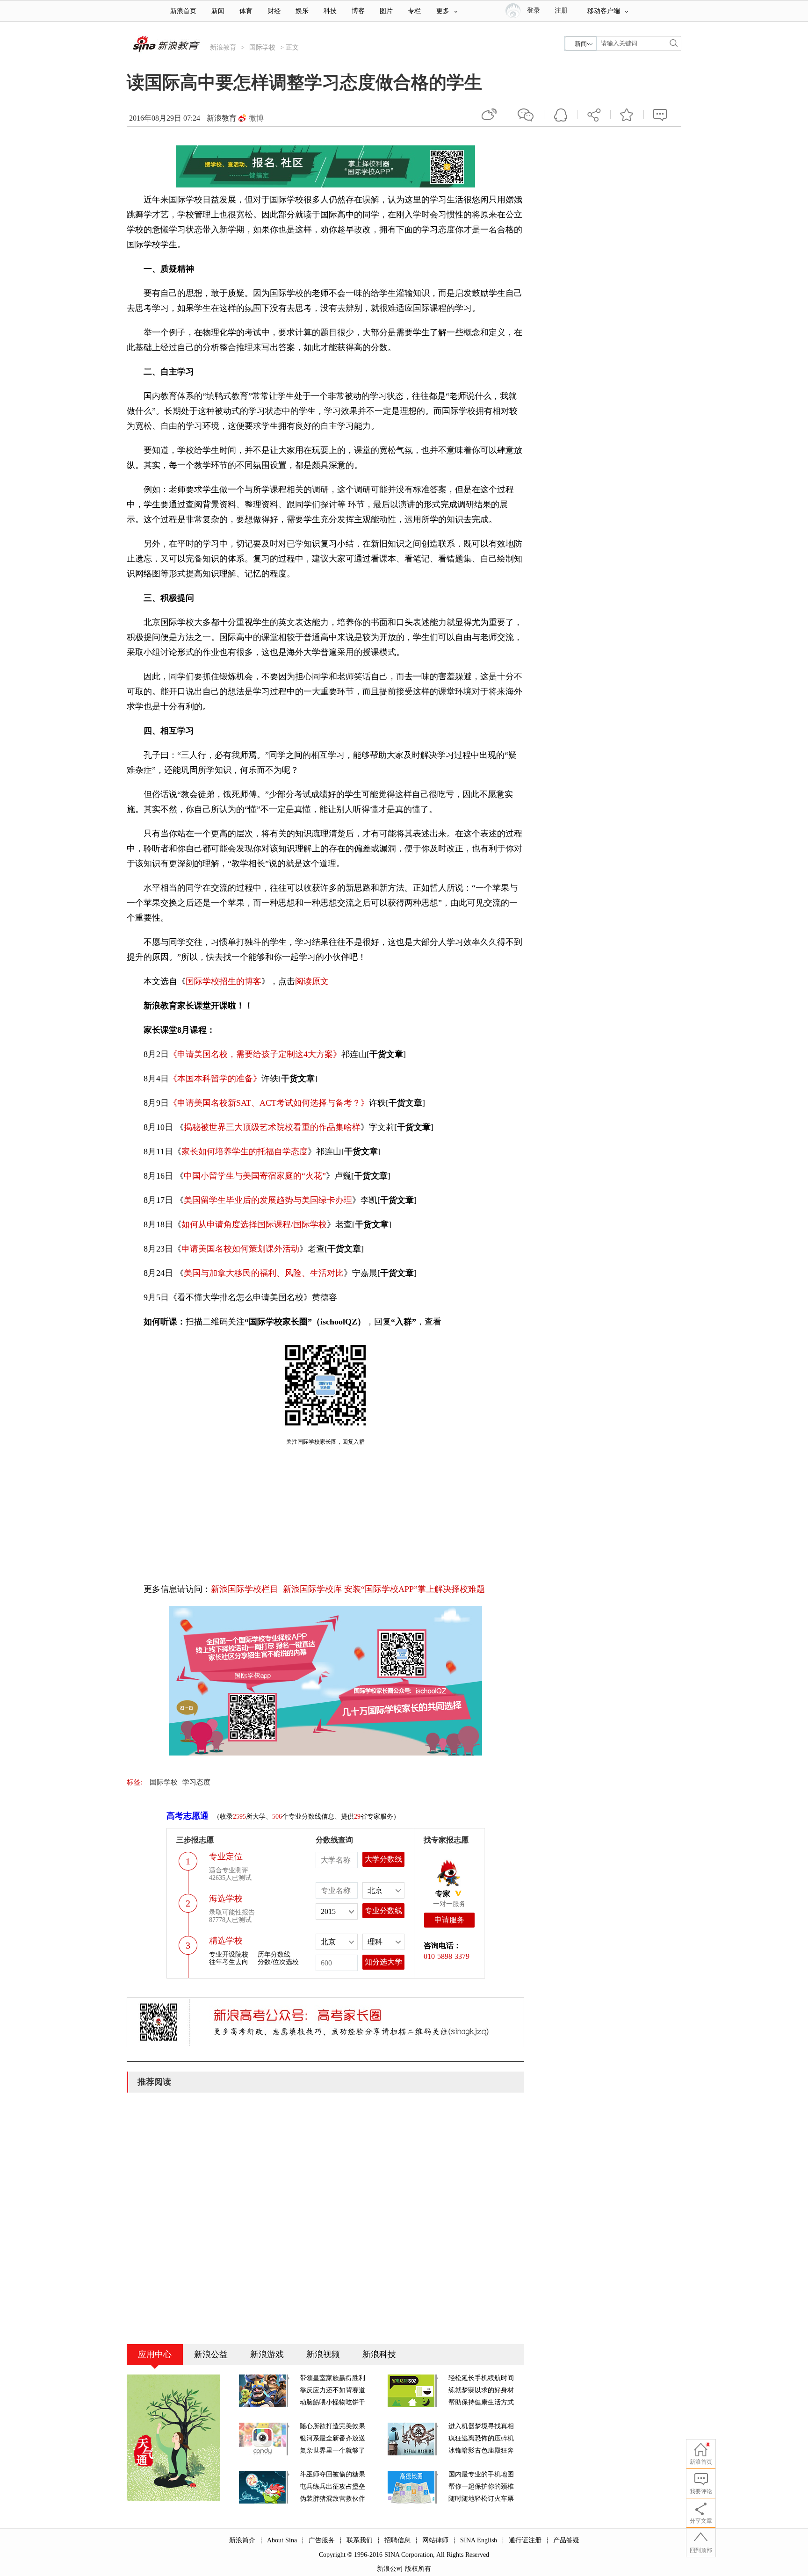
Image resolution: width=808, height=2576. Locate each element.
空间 (561, 115)
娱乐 (302, 11)
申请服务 (449, 1920)
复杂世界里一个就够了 (332, 2450)
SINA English (479, 2540)
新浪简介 (242, 2540)
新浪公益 (211, 2354)
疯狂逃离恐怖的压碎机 (481, 2438)
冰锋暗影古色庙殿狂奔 (481, 2450)
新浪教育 (223, 47)
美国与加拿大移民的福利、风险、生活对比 (264, 1273)
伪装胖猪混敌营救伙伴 (332, 2499)
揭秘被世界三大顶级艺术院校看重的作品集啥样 (272, 1127)
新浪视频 (323, 2354)
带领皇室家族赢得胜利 (332, 2378)
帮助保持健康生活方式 (481, 2402)
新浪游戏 (267, 2354)
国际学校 (262, 47)
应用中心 (155, 2354)
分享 (594, 115)
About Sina (282, 2540)
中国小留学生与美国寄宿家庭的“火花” (255, 1176)
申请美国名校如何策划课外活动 (240, 1249)
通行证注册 (525, 2540)
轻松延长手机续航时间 (481, 2378)
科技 (330, 11)
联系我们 (360, 2540)
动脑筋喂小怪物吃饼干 (332, 2402)
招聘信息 (397, 2540)
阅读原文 (312, 981)
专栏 (414, 11)
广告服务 (322, 2540)
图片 (386, 11)
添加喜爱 (627, 115)
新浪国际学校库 (312, 1589)
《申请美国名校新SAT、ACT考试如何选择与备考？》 (269, 1103)
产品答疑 (566, 2540)
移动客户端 (604, 11)
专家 (443, 1894)
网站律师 (435, 2540)
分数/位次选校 (278, 1962)
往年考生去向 (229, 1962)
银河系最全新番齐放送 (332, 2438)
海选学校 (226, 1899)
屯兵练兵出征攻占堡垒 (332, 2486)
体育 (246, 11)
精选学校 (226, 1941)
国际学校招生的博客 (224, 981)
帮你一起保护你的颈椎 (481, 2486)
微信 (526, 115)
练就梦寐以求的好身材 (481, 2390)
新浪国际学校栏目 (245, 1589)
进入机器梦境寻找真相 (481, 2426)
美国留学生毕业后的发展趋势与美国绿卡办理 (268, 1200)
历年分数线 (274, 1954)
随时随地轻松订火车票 (481, 2499)
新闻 (218, 11)
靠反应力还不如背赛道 (332, 2390)
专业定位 (226, 1856)
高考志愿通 (188, 1816)
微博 (256, 118)
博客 (358, 11)
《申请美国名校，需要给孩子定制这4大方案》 (255, 1054)
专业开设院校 (229, 1954)
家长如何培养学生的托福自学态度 (245, 1151)
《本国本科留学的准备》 (215, 1079)
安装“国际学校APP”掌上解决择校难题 (415, 1589)
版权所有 (418, 2569)
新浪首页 (183, 11)
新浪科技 (379, 2354)
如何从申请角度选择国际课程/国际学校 (254, 1224)
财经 (274, 11)
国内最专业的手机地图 (481, 2474)
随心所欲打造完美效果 (332, 2426)
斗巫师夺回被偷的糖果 (332, 2474)
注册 (561, 11)
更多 (443, 11)
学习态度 (196, 1782)
